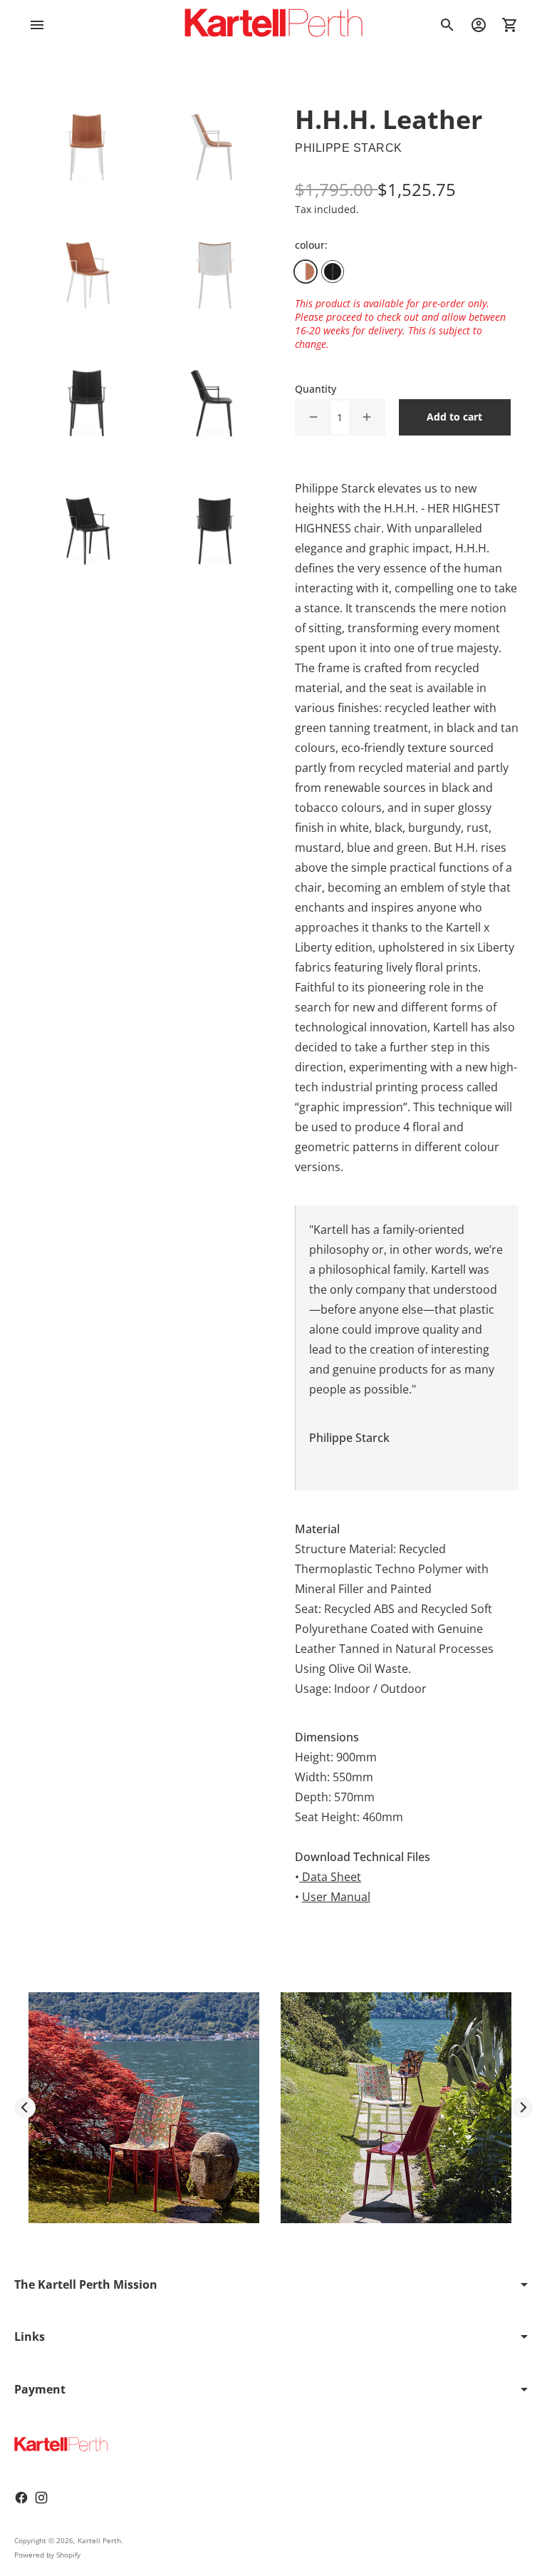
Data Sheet (332, 1877)
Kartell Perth (99, 2540)
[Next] (522, 2108)
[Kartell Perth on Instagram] (41, 2498)
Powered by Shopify (47, 2555)
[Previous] (25, 2108)
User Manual (336, 1897)
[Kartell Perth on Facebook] (21, 2498)
